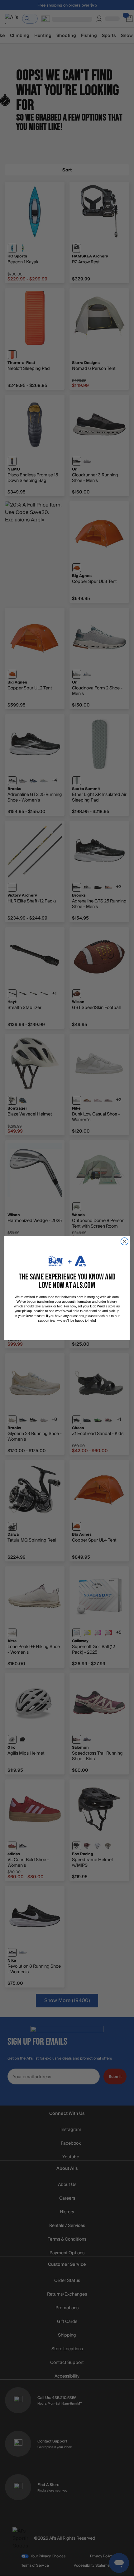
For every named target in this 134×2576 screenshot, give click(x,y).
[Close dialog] (125, 1241)
